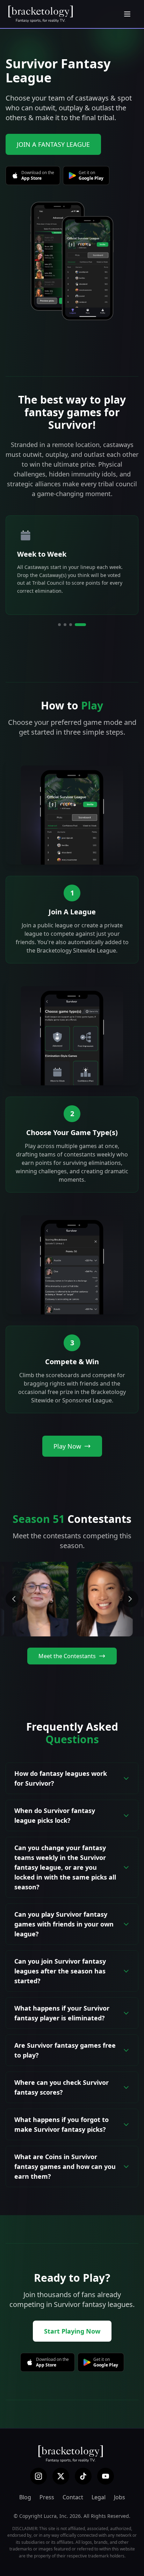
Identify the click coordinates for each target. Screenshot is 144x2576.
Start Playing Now (72, 2331)
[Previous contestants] (14, 1599)
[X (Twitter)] (61, 2476)
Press (47, 2497)
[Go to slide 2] (70, 625)
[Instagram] (38, 2476)
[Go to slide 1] (60, 625)
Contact (73, 2497)
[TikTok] (83, 2476)
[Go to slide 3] (79, 625)
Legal (99, 2497)
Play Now (67, 1446)
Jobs (120, 2497)
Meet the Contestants (67, 1656)
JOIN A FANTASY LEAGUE (53, 144)
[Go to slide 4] (85, 625)
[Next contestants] (130, 1599)
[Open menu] (127, 14)
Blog (25, 2497)
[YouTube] (106, 2476)
